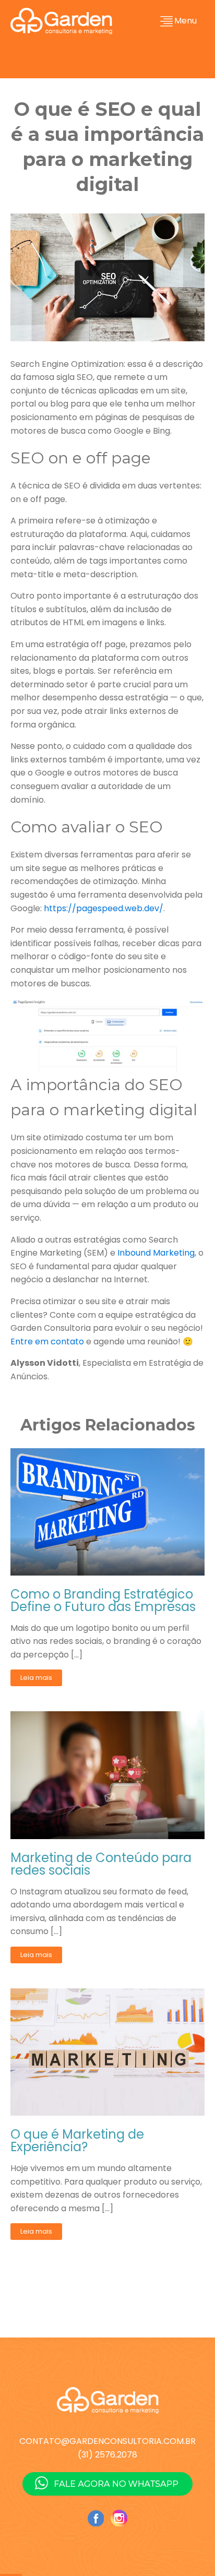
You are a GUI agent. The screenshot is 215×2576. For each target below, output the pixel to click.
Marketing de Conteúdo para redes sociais (101, 1864)
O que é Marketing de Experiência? (77, 2141)
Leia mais (36, 1678)
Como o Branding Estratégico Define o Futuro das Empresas (103, 1601)
